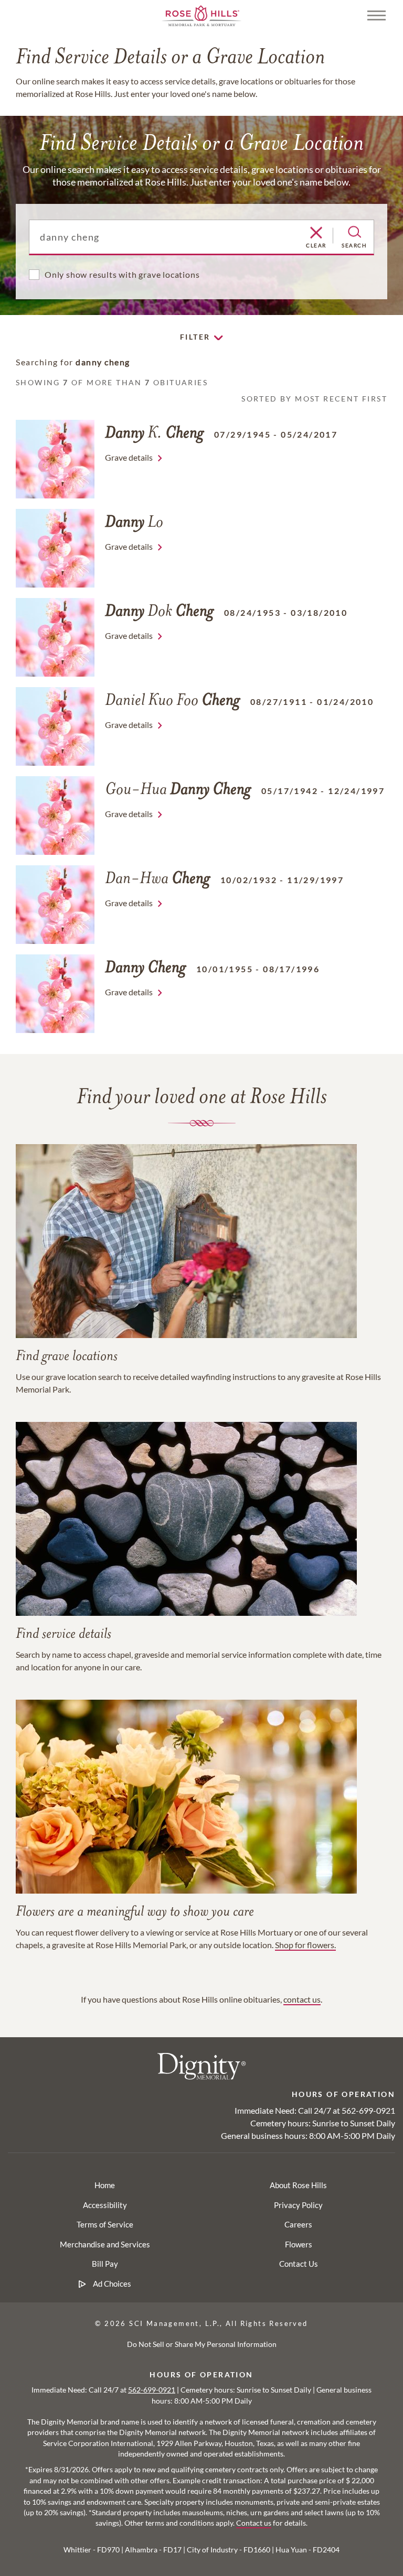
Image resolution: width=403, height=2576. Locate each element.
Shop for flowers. (305, 1945)
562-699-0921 (368, 2110)
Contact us (254, 2523)
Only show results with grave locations (122, 274)
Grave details (129, 457)
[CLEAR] (316, 233)
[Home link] (201, 14)
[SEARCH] (354, 232)
